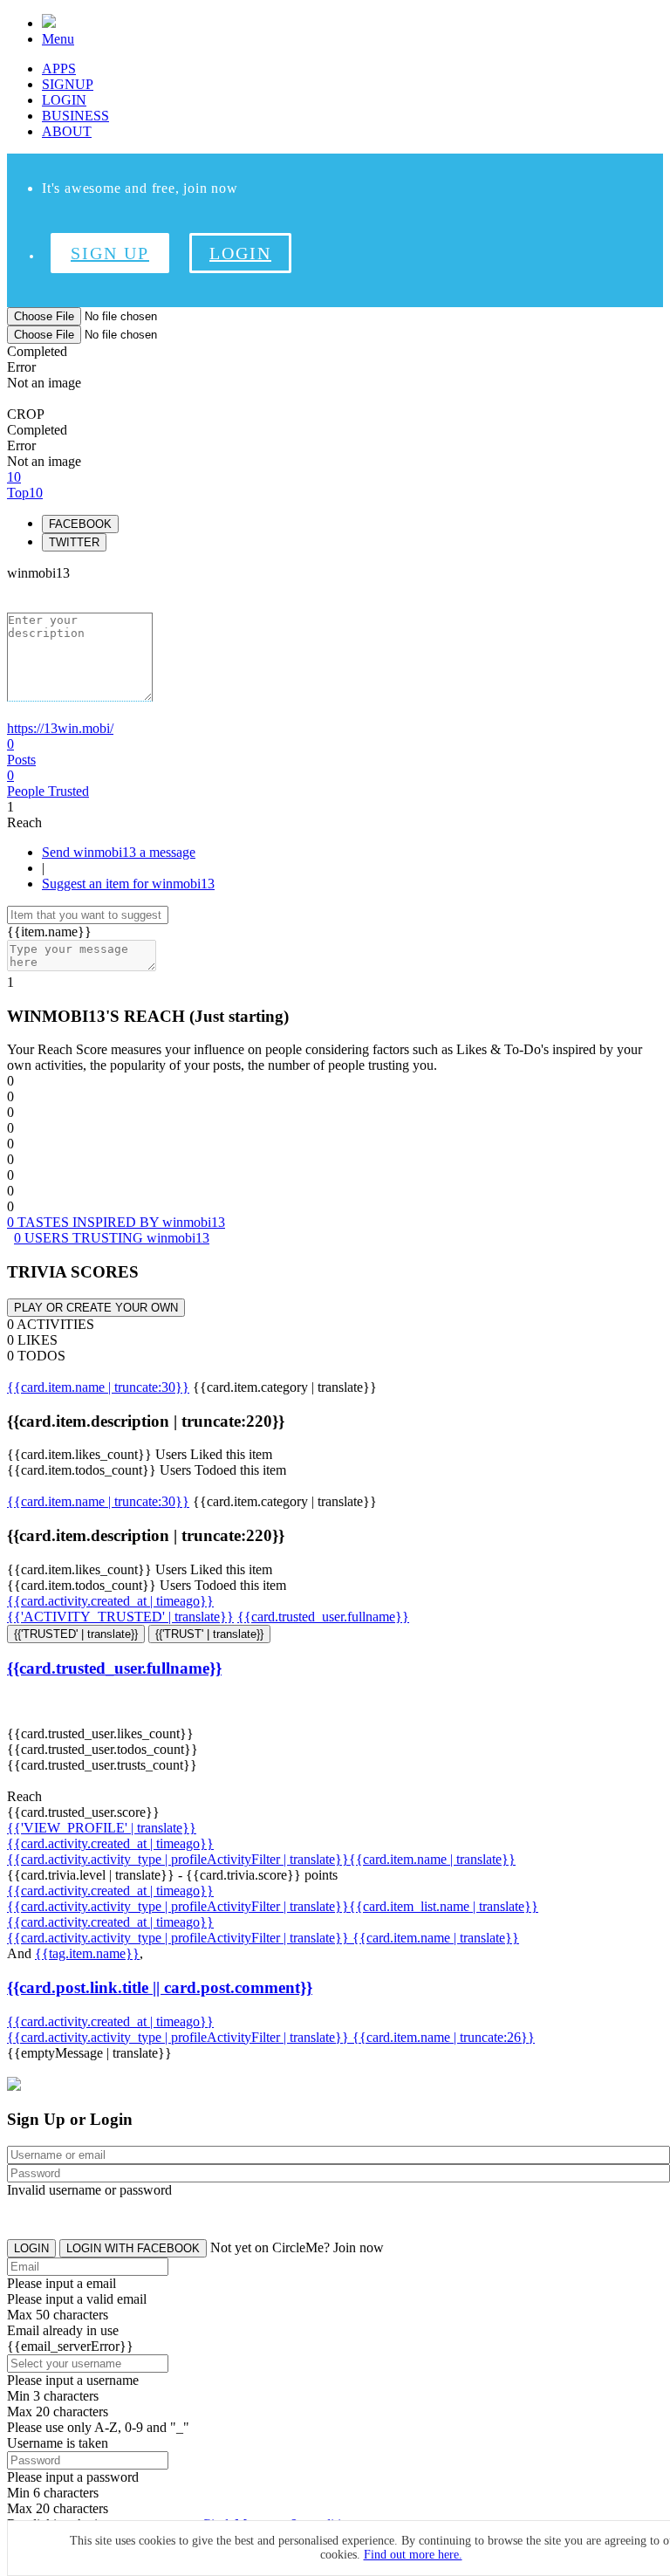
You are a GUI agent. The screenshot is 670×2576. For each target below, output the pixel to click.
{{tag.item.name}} (87, 1953)
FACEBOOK (80, 524)
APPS (59, 69)
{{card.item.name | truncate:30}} (98, 1387)
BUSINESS (75, 116)
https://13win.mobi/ (60, 728)
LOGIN (64, 100)
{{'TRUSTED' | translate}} (76, 1634)
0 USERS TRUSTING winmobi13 (112, 1238)
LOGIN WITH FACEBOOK (133, 2248)
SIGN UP (110, 253)
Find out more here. (413, 2555)
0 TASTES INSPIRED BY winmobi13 (116, 1222)
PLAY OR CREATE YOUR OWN (96, 1308)
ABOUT (67, 131)
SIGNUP (68, 84)
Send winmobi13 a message (119, 852)
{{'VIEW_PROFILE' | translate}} (102, 1828)
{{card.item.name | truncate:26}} (444, 2037)
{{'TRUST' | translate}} (209, 1634)
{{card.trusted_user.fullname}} (323, 1617)
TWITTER (74, 542)
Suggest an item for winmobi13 (128, 884)
